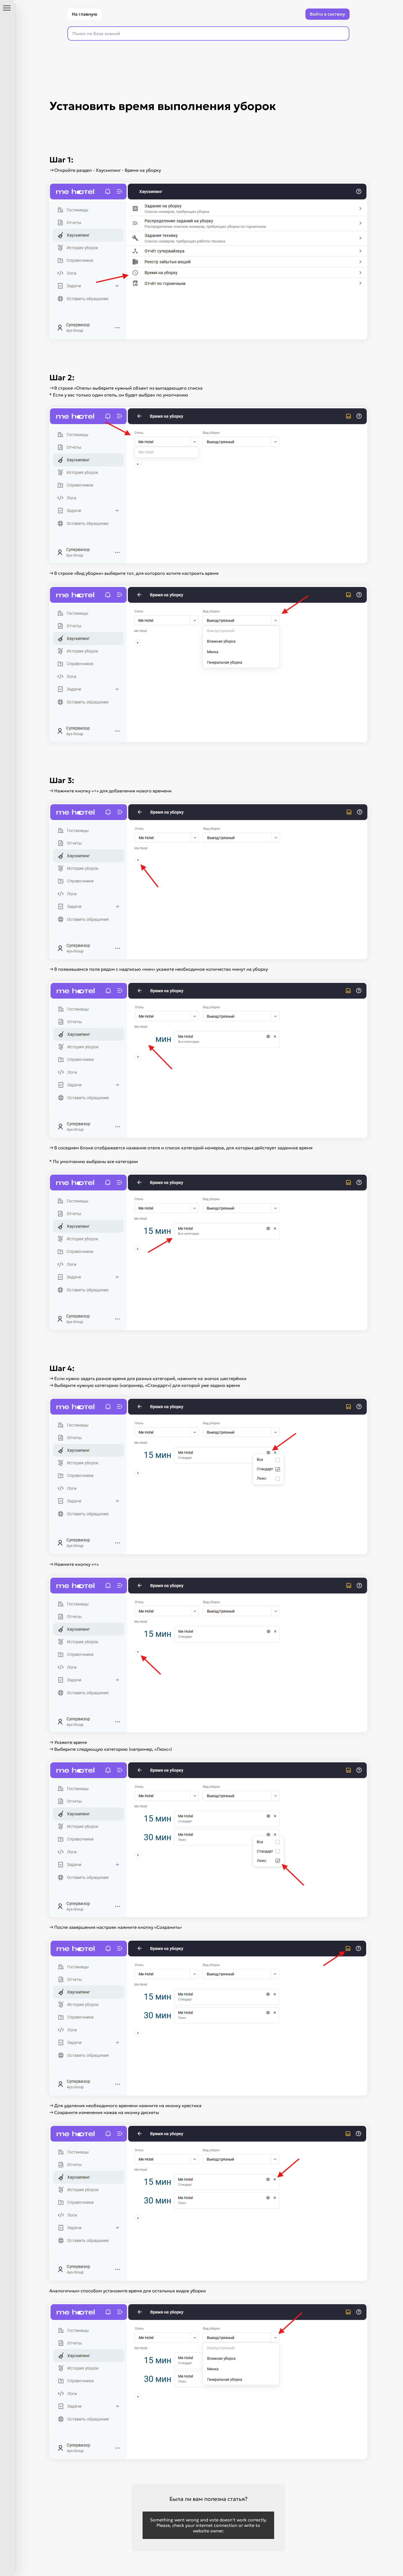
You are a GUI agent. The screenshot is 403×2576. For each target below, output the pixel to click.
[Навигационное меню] (7, 8)
